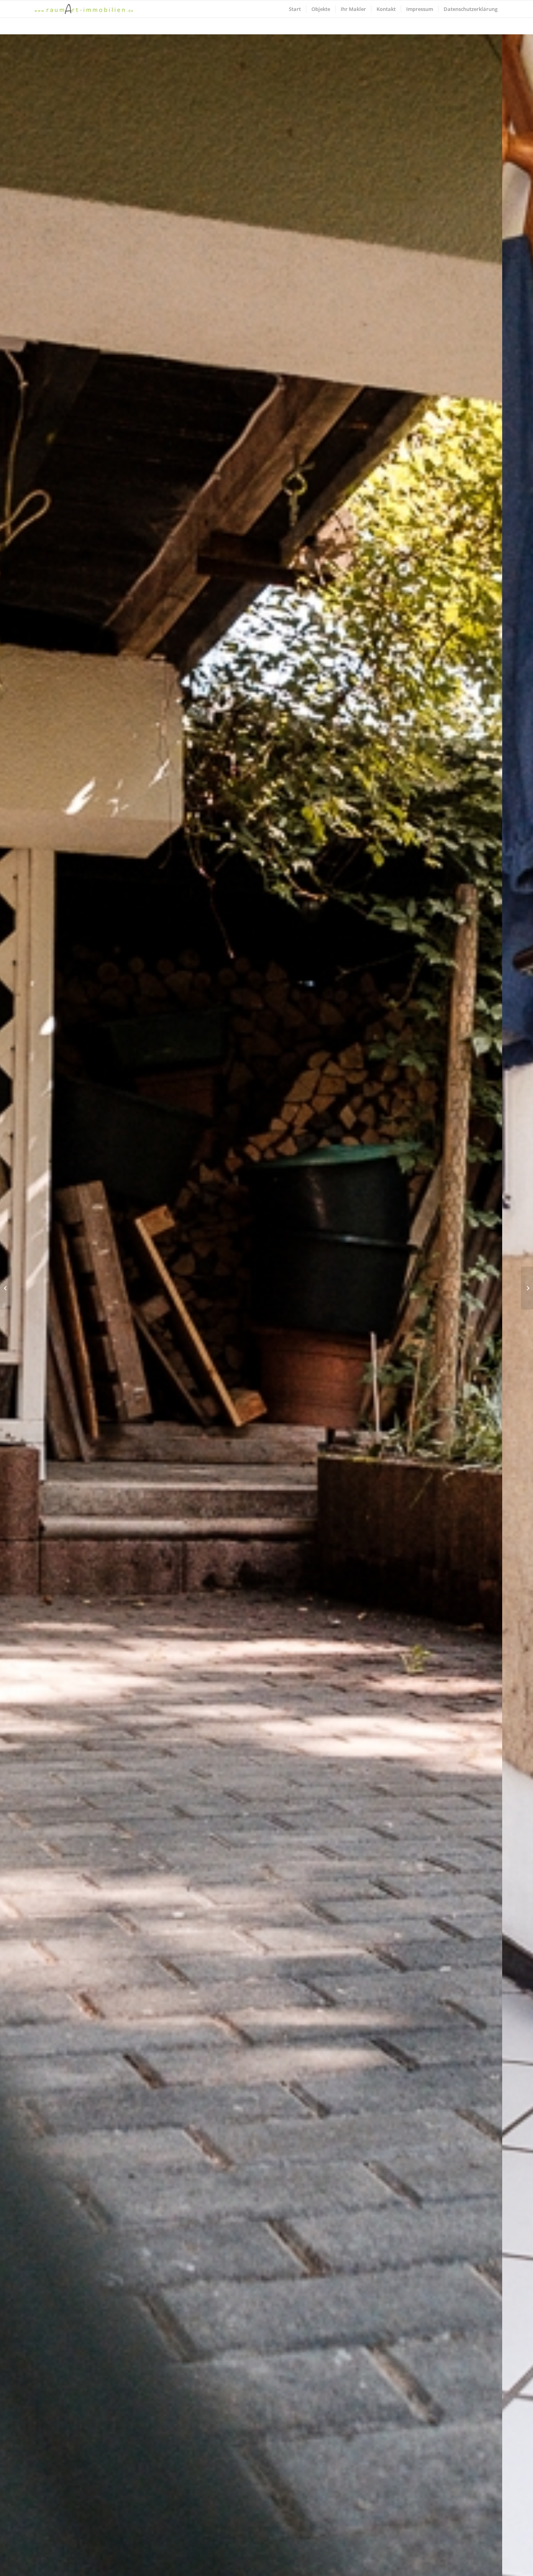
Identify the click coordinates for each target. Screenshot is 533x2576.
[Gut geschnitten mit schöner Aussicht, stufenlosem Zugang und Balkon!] (6, 1288)
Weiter (515, 1314)
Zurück (18, 1314)
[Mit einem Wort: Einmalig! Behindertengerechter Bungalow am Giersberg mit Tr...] (527, 1288)
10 (288, 2565)
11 (295, 2565)
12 (301, 2565)
